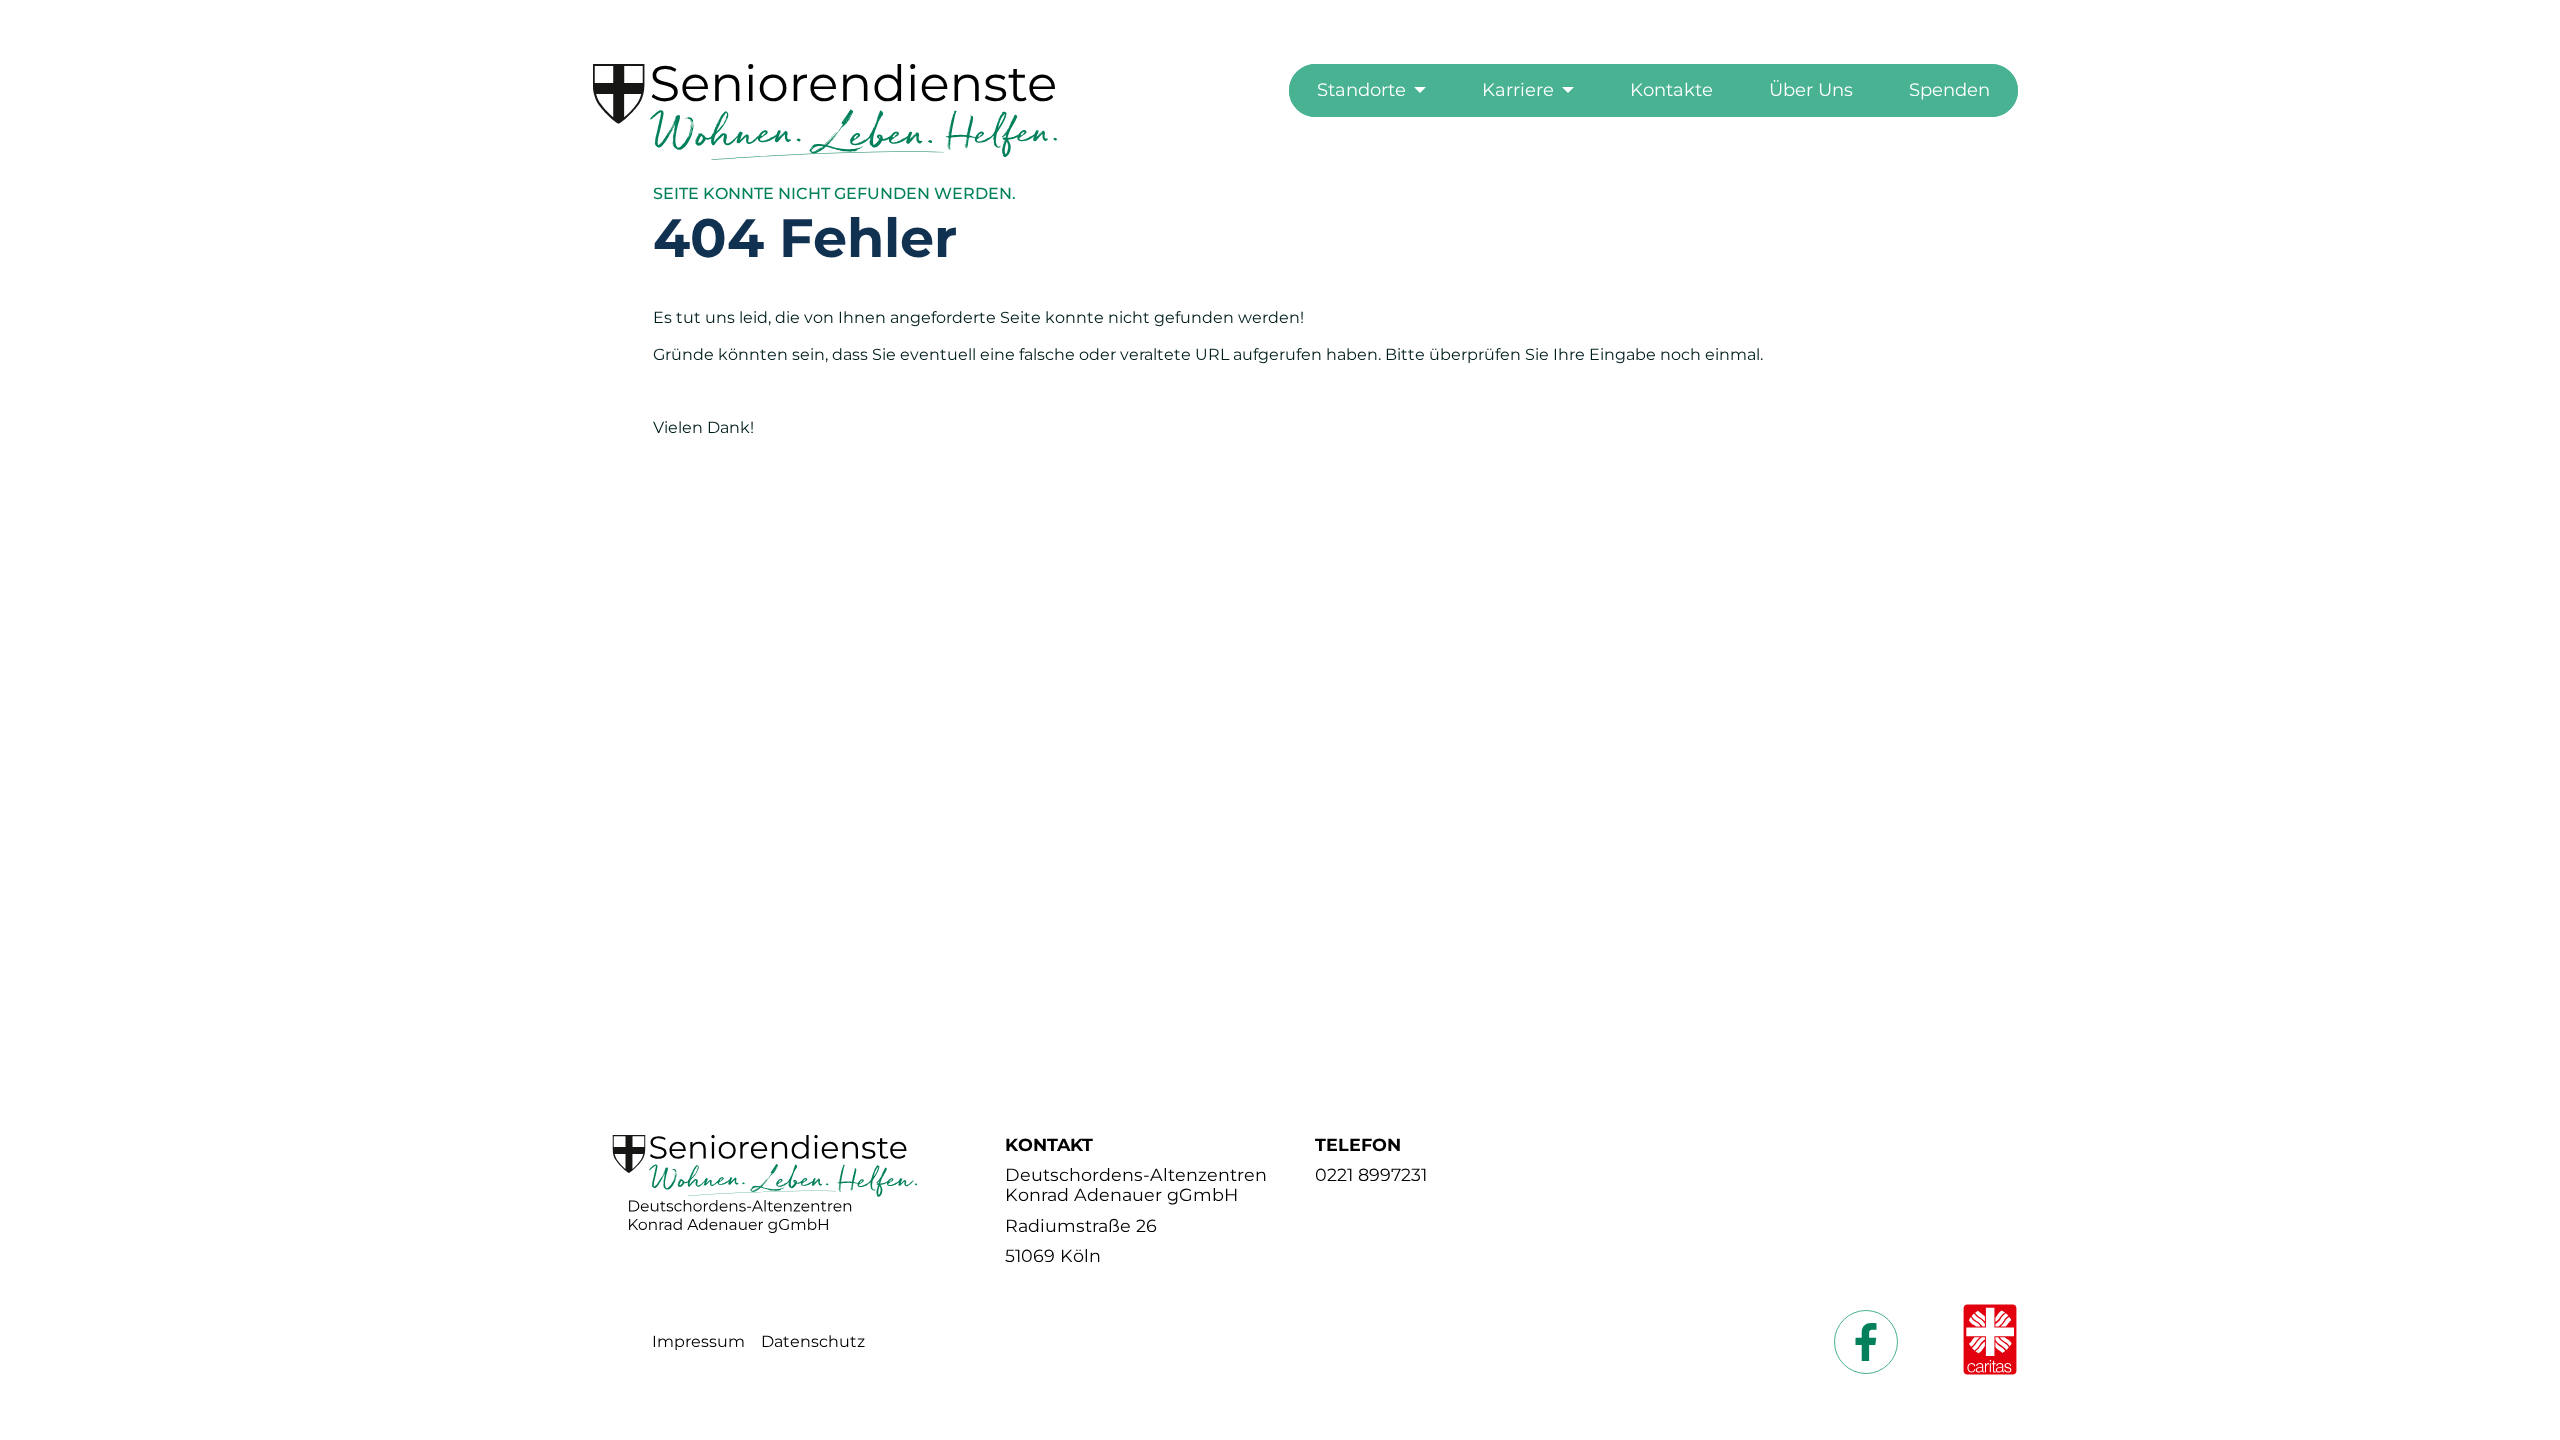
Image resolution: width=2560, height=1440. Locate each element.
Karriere (1518, 90)
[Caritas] (1990, 1341)
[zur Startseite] (825, 154)
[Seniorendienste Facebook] (1866, 1342)
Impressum (698, 1341)
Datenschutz (813, 1341)
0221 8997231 (1371, 1174)
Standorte (1361, 90)
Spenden (1949, 90)
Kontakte (1671, 90)
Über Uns (1811, 90)
